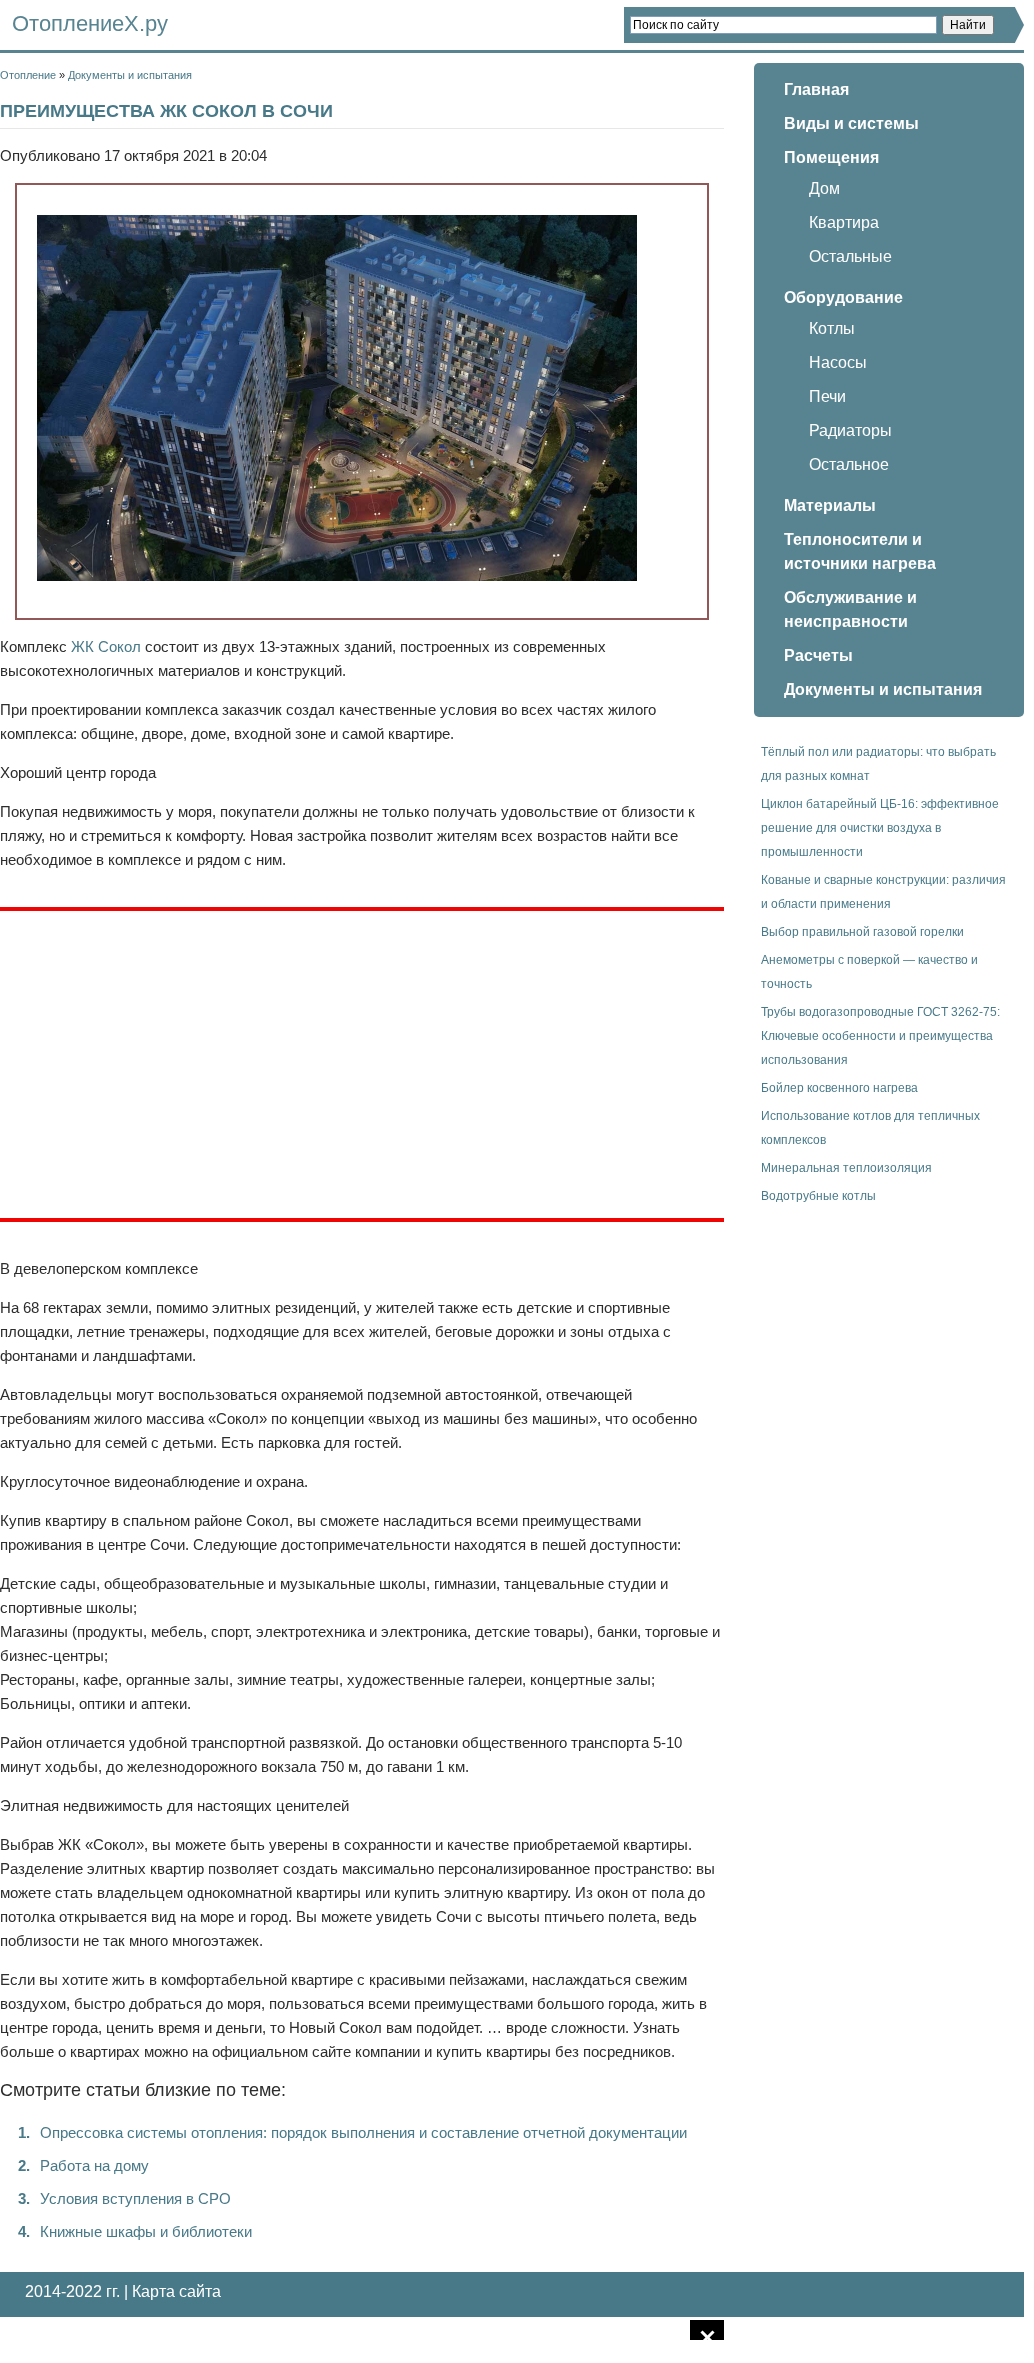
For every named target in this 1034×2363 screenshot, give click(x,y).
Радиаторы (850, 430)
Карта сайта (176, 2291)
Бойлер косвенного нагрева (839, 1088)
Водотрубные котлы (818, 1196)
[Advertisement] (168, 1061)
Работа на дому (94, 2165)
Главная (816, 89)
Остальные (850, 256)
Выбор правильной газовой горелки (862, 932)
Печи (827, 396)
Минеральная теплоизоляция (846, 1168)
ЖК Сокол (106, 646)
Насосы (838, 362)
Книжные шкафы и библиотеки (146, 2231)
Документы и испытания (130, 75)
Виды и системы (851, 123)
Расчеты (818, 655)
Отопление (28, 75)
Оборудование (843, 297)
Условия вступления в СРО (135, 2198)
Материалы (830, 505)
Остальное (849, 464)
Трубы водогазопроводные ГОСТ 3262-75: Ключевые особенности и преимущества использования (880, 1036)
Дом (824, 188)
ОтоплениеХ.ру (90, 23)
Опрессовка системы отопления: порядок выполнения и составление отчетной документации (363, 2132)
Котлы (832, 328)
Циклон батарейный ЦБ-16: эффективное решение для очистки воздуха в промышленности (880, 828)
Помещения (831, 157)
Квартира (844, 222)
